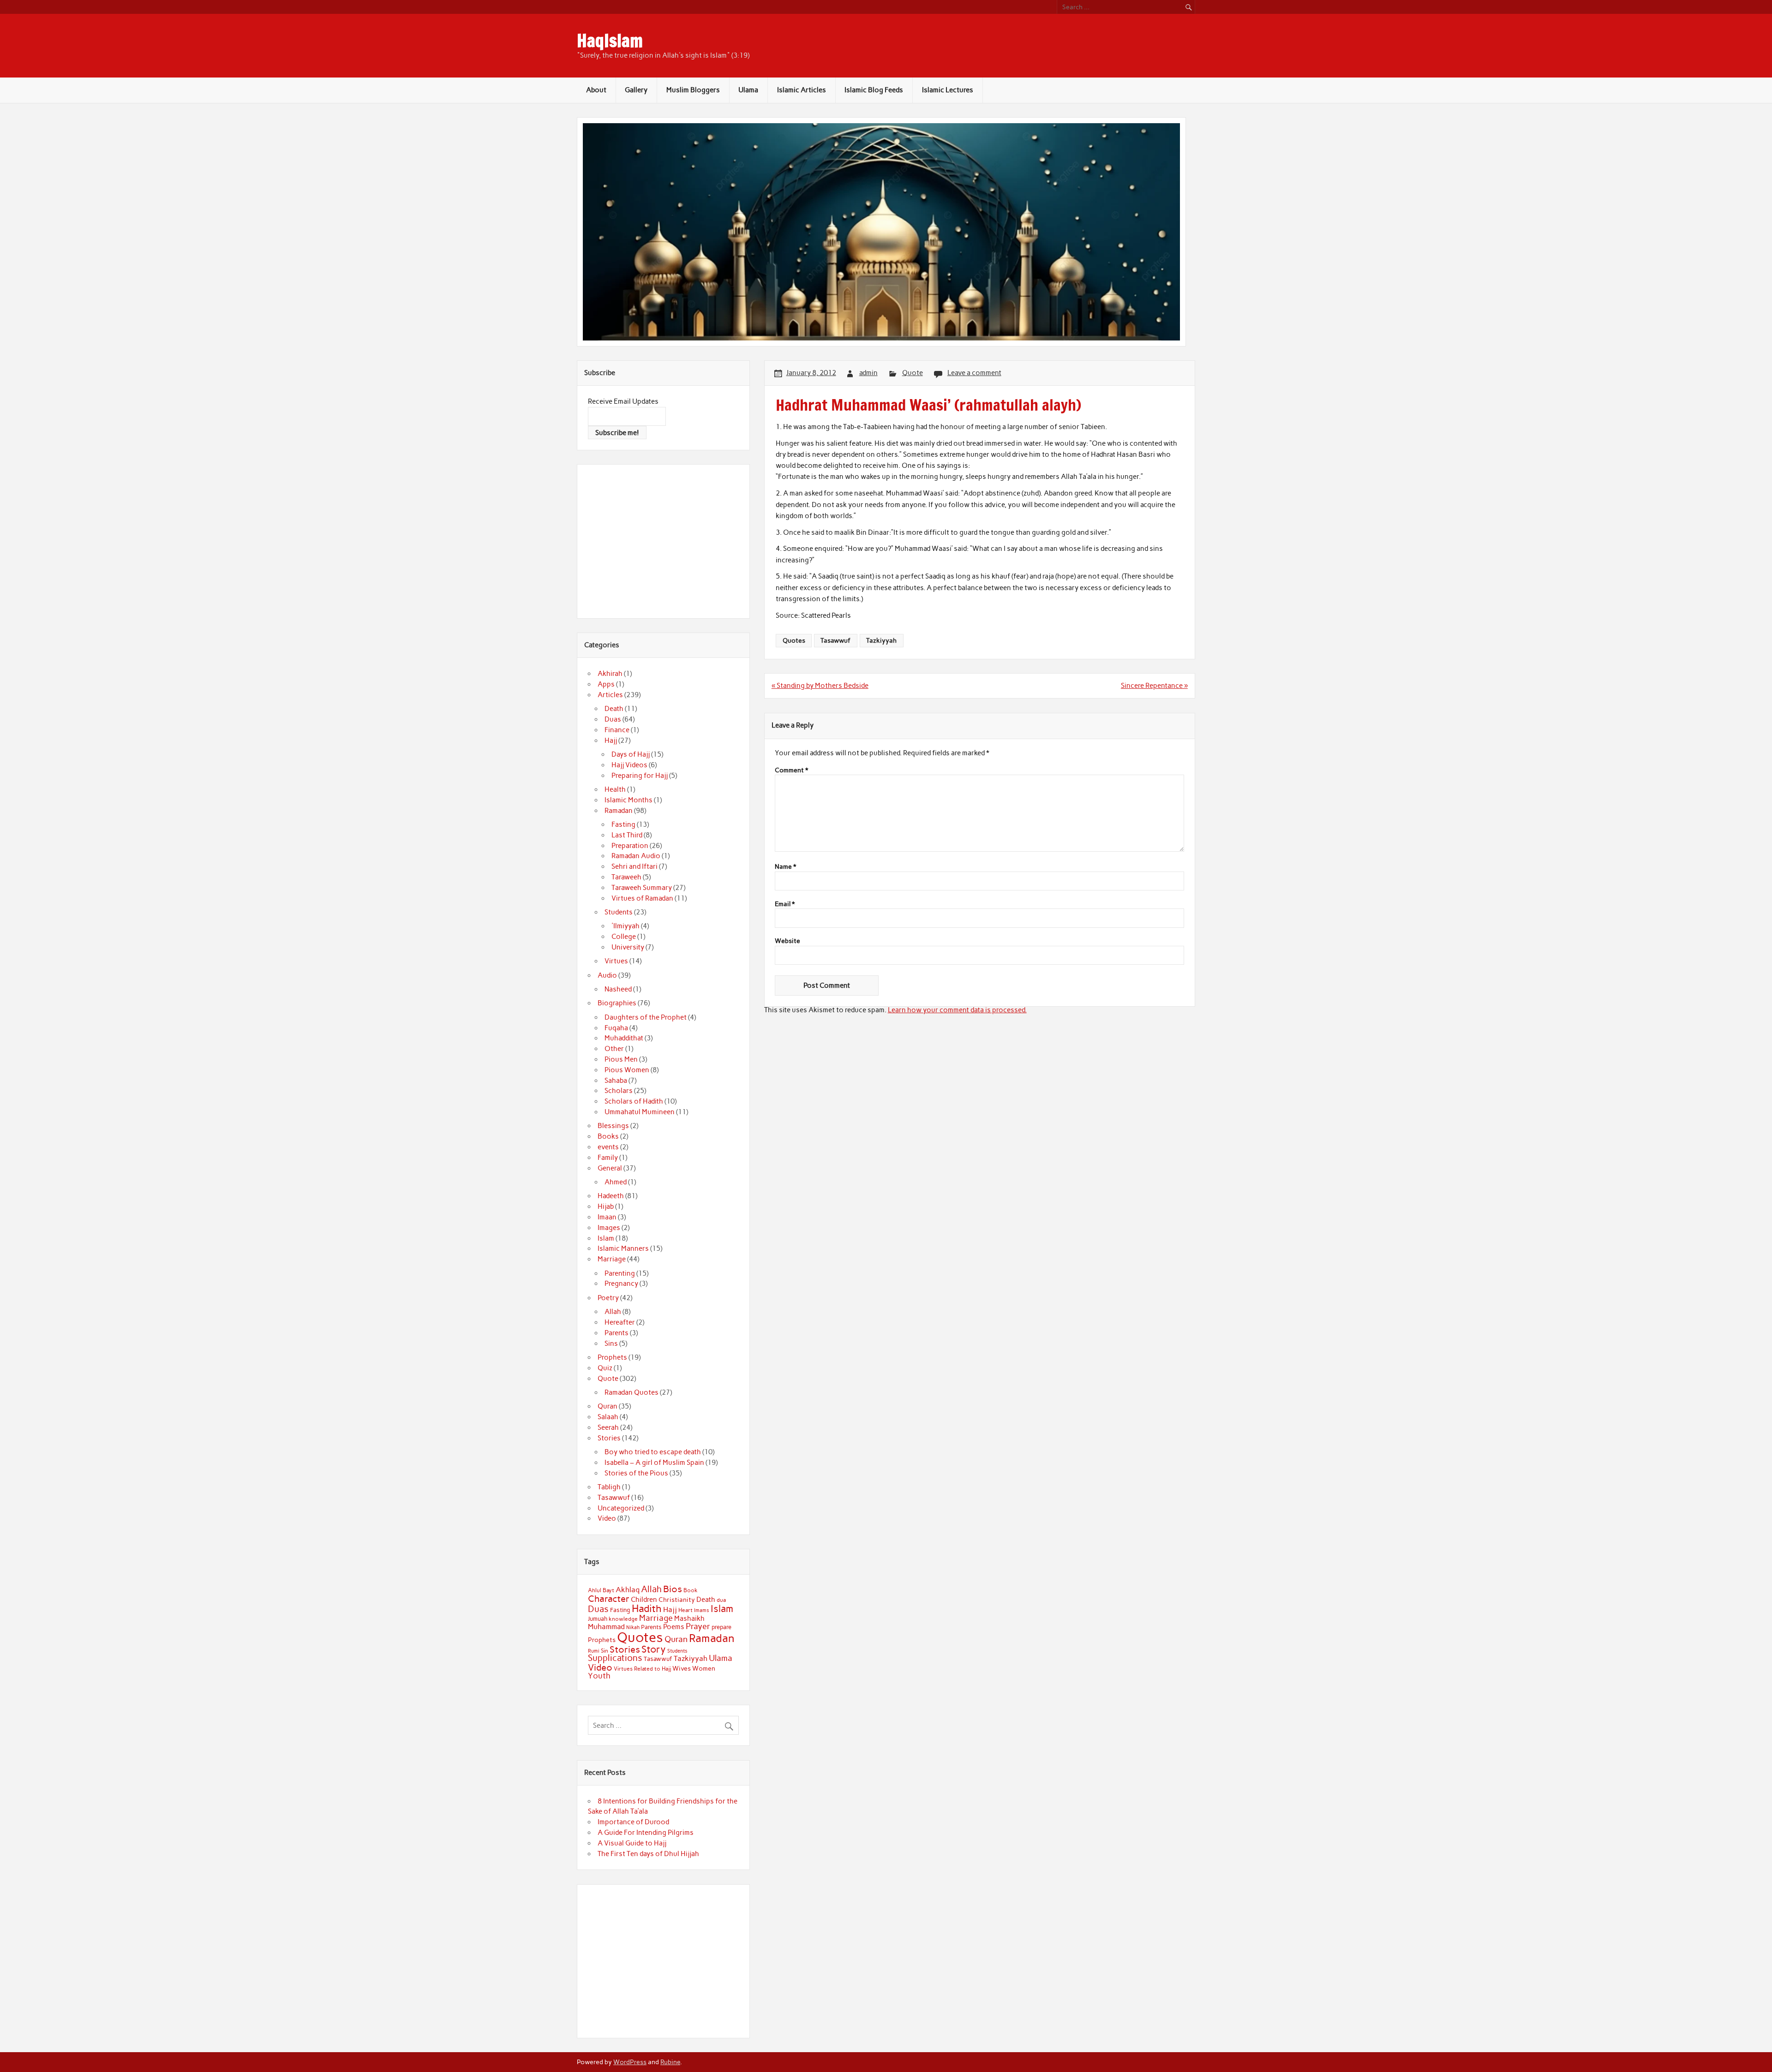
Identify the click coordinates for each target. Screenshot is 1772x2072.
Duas (613, 719)
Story (654, 1649)
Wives (682, 1668)
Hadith (647, 1609)
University (628, 947)
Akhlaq (628, 1590)
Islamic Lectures (948, 90)
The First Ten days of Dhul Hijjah (648, 1854)
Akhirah (610, 674)
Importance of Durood (633, 1822)
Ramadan (619, 811)
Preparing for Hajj (640, 776)
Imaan (607, 1217)
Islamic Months (629, 800)
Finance (617, 730)
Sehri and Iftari (635, 866)
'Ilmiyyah (626, 926)
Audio (607, 975)
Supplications (615, 1658)
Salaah (608, 1417)
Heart (685, 1610)
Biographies (617, 1003)
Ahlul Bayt (601, 1590)
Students (619, 912)
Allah (613, 1312)
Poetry (608, 1298)
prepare (721, 1627)
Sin (605, 1651)
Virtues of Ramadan (642, 898)
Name (785, 867)
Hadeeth (611, 1196)
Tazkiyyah (881, 640)
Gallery (636, 90)
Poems (674, 1627)
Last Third (627, 835)
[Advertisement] (665, 540)
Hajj (611, 740)
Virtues (616, 961)
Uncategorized (621, 1508)
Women (704, 1668)
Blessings (613, 1126)
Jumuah (598, 1619)
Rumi (594, 1651)
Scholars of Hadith (634, 1101)
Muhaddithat (624, 1038)
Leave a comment (974, 373)
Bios (673, 1589)
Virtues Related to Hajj (642, 1669)
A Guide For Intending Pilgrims (646, 1833)
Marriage (612, 1259)
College (624, 937)
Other (614, 1049)
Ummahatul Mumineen (640, 1112)
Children (644, 1600)
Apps (606, 684)
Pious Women (627, 1070)
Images (609, 1228)
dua (721, 1600)
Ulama (748, 90)
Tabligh (609, 1487)
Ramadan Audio (636, 856)
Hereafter (620, 1322)
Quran (608, 1406)
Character (609, 1599)
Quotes (794, 640)
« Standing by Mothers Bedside (820, 686)
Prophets (612, 1357)
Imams (702, 1610)
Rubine (670, 2062)
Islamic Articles (802, 90)
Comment (791, 770)
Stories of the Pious (636, 1473)
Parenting (620, 1273)
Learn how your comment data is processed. (957, 1010)
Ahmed (616, 1182)
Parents (617, 1333)
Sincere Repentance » (1154, 686)
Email (785, 904)
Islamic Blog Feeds (874, 90)
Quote (913, 373)
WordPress (630, 2062)
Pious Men (621, 1059)
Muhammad (606, 1627)
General (610, 1168)
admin (868, 373)
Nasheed (618, 989)
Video (607, 1518)
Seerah (608, 1427)
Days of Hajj (631, 754)
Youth (599, 1676)
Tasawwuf (835, 640)
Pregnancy (621, 1284)
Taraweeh (626, 877)
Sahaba (616, 1081)
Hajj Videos (629, 765)
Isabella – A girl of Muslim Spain (654, 1463)
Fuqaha (616, 1028)
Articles (610, 695)
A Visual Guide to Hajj (632, 1843)
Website (787, 941)
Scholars (619, 1091)
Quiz (605, 1368)
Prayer (698, 1626)
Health (615, 789)
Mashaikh (689, 1618)
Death (614, 709)
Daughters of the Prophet (646, 1017)
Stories (609, 1438)
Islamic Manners (623, 1248)
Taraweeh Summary (642, 888)
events (608, 1147)
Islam (606, 1238)
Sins (611, 1344)
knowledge (623, 1619)
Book (691, 1590)
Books (608, 1136)
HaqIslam (610, 41)
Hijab (606, 1206)
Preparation (630, 846)
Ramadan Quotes (632, 1392)
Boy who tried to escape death (653, 1452)
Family (608, 1158)
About (596, 90)
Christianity (677, 1600)
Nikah (633, 1627)
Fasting (623, 824)
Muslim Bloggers (693, 90)
